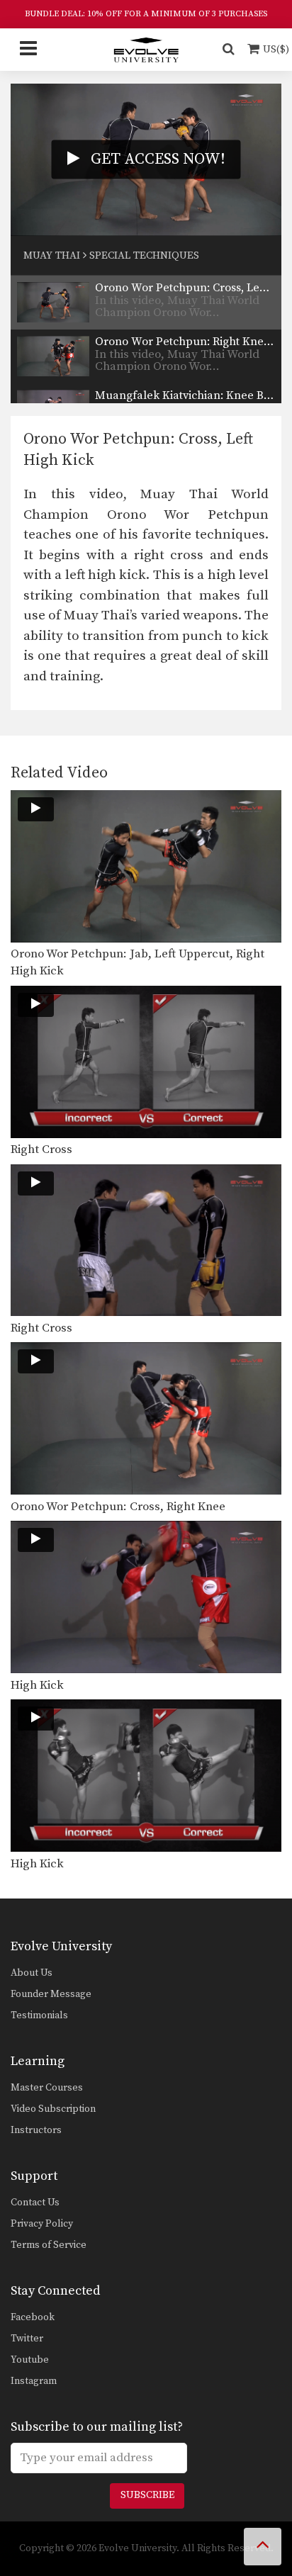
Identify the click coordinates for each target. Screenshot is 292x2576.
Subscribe (147, 2495)
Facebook (33, 2317)
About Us (32, 1973)
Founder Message (51, 1994)
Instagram (34, 2381)
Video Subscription (53, 2109)
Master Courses (47, 2088)
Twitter (27, 2339)
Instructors (36, 2130)
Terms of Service (49, 2245)
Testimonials (39, 2015)
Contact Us (35, 2203)
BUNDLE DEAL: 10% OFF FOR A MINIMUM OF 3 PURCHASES (146, 14)
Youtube (30, 2360)
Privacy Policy (42, 2224)
